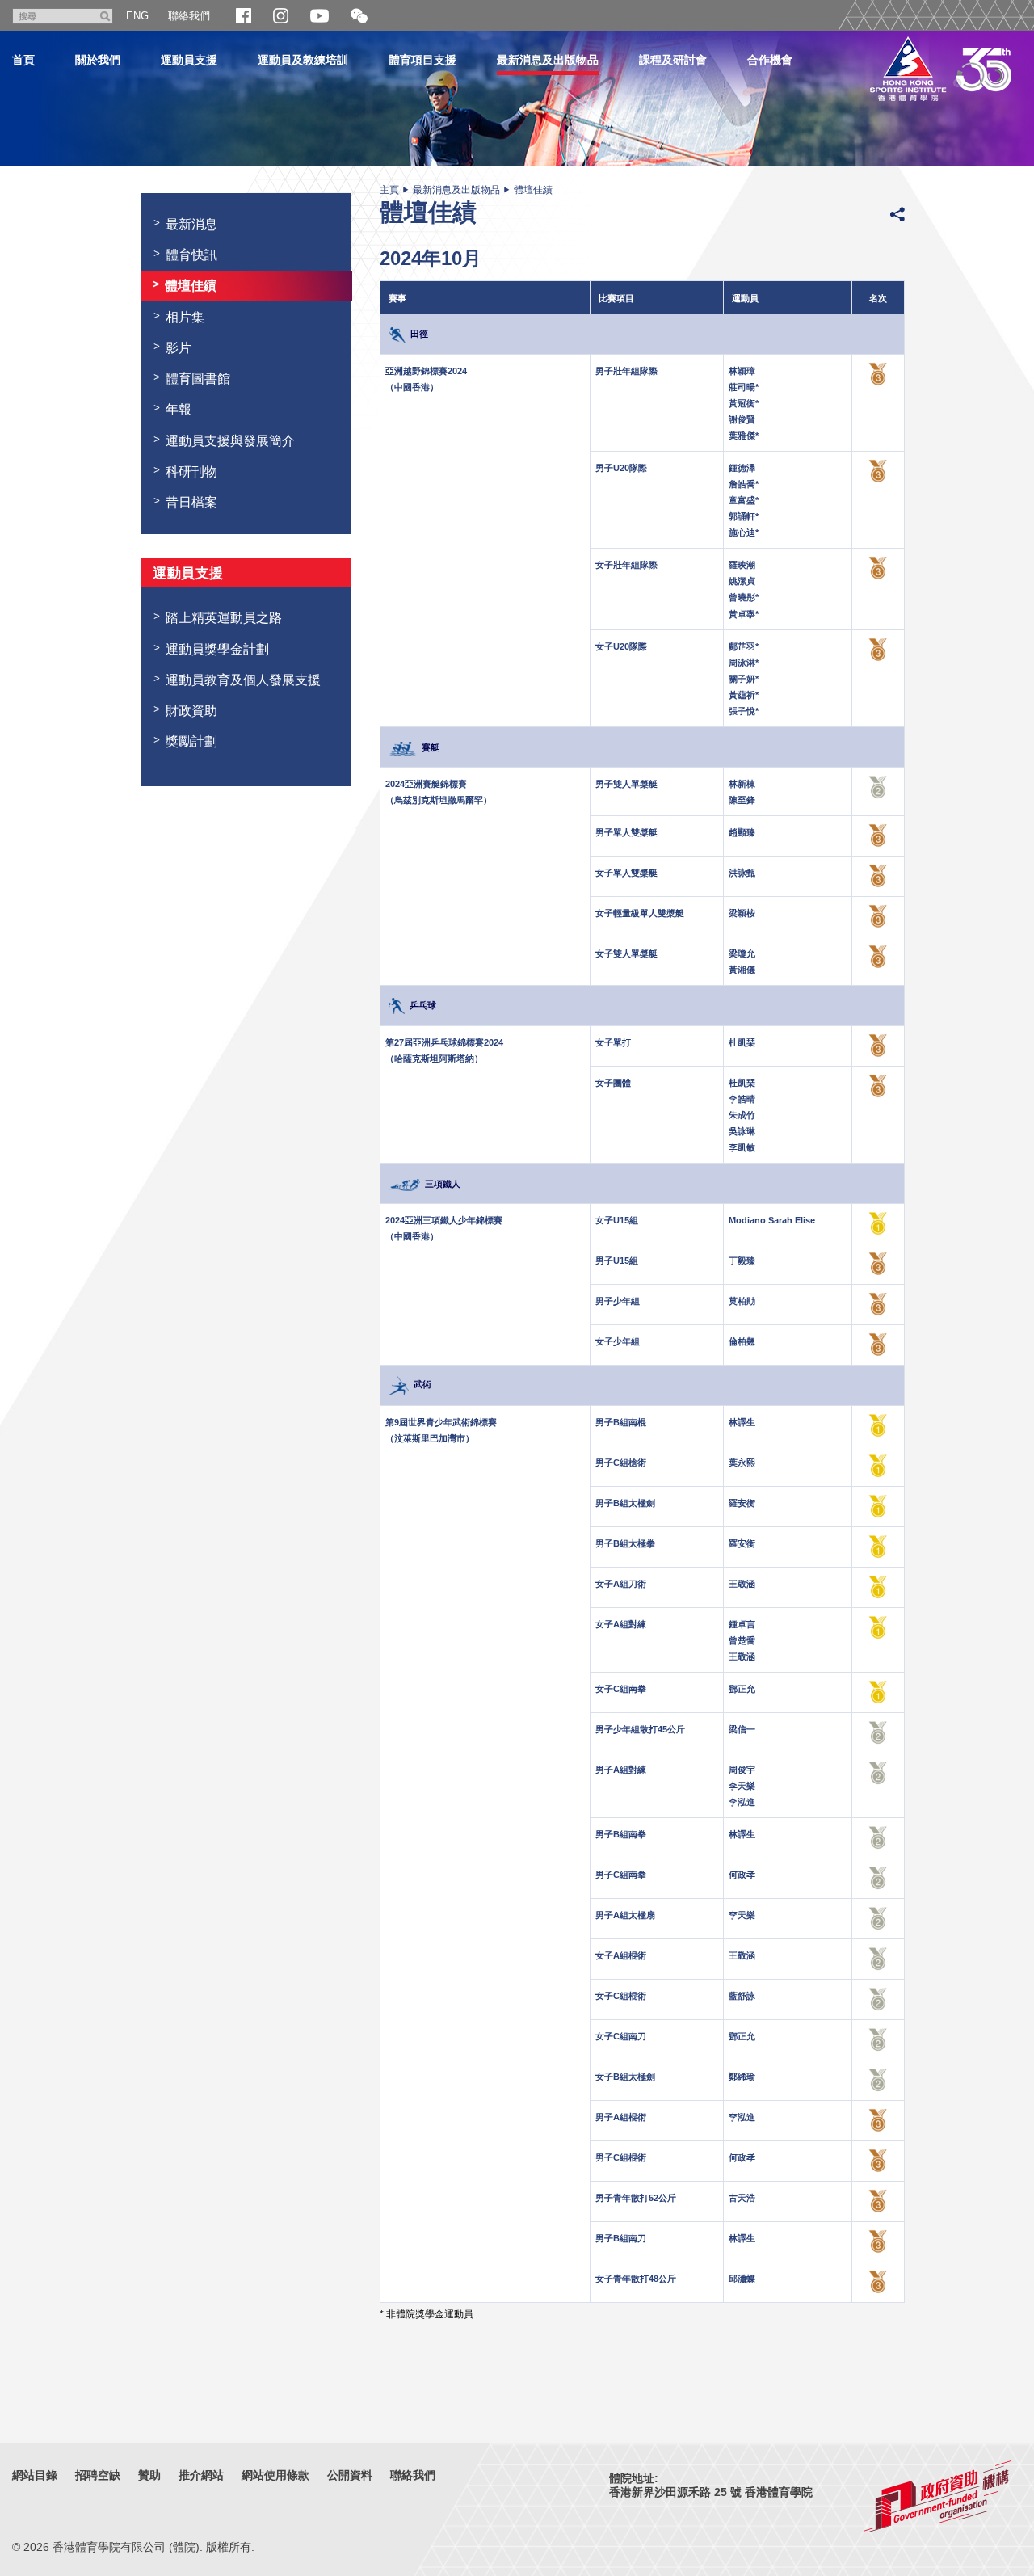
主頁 (389, 190)
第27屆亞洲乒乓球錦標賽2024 (444, 1042)
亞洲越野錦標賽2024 (426, 371)
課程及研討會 (673, 60)
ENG (137, 16)
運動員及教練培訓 (303, 60)
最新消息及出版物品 (548, 60)
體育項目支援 (422, 60)
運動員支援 (189, 60)
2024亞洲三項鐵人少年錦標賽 (444, 1220)
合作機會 (770, 60)
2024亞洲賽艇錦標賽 (426, 784)
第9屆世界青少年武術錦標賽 (441, 1422)
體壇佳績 (533, 190)
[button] (359, 17)
